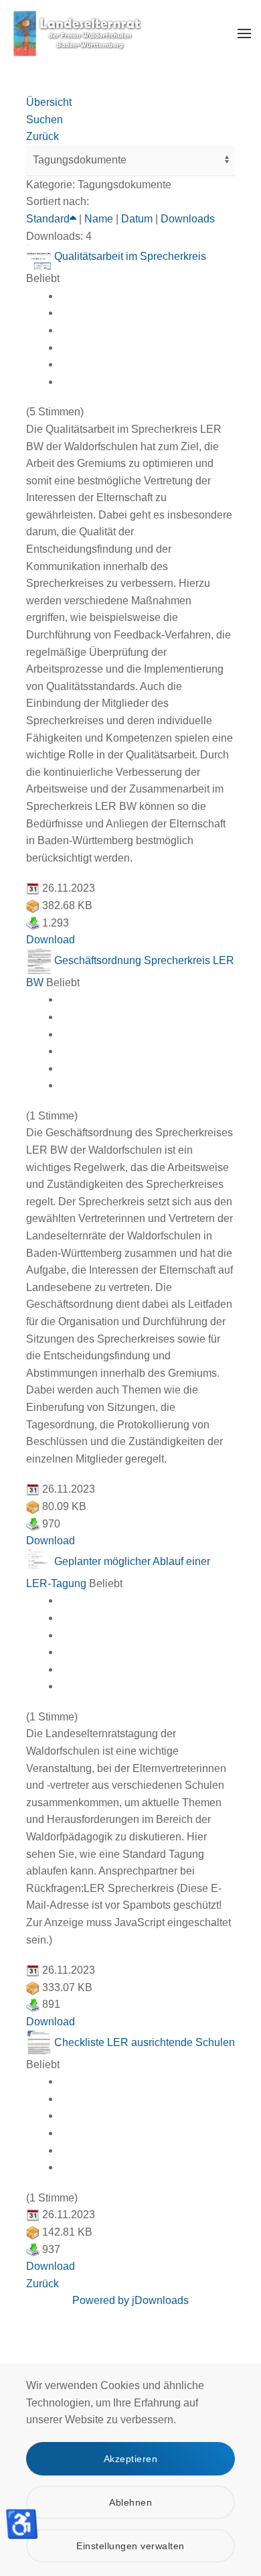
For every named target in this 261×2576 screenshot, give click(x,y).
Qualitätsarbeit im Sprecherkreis (130, 256)
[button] (244, 33)
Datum (137, 219)
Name (99, 219)
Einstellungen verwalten (130, 2546)
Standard (48, 219)
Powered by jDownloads (130, 2300)
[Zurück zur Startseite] (77, 33)
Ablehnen (130, 2502)
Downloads (188, 219)
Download (51, 940)
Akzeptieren (131, 2459)
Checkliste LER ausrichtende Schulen (145, 2042)
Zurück (42, 2284)
